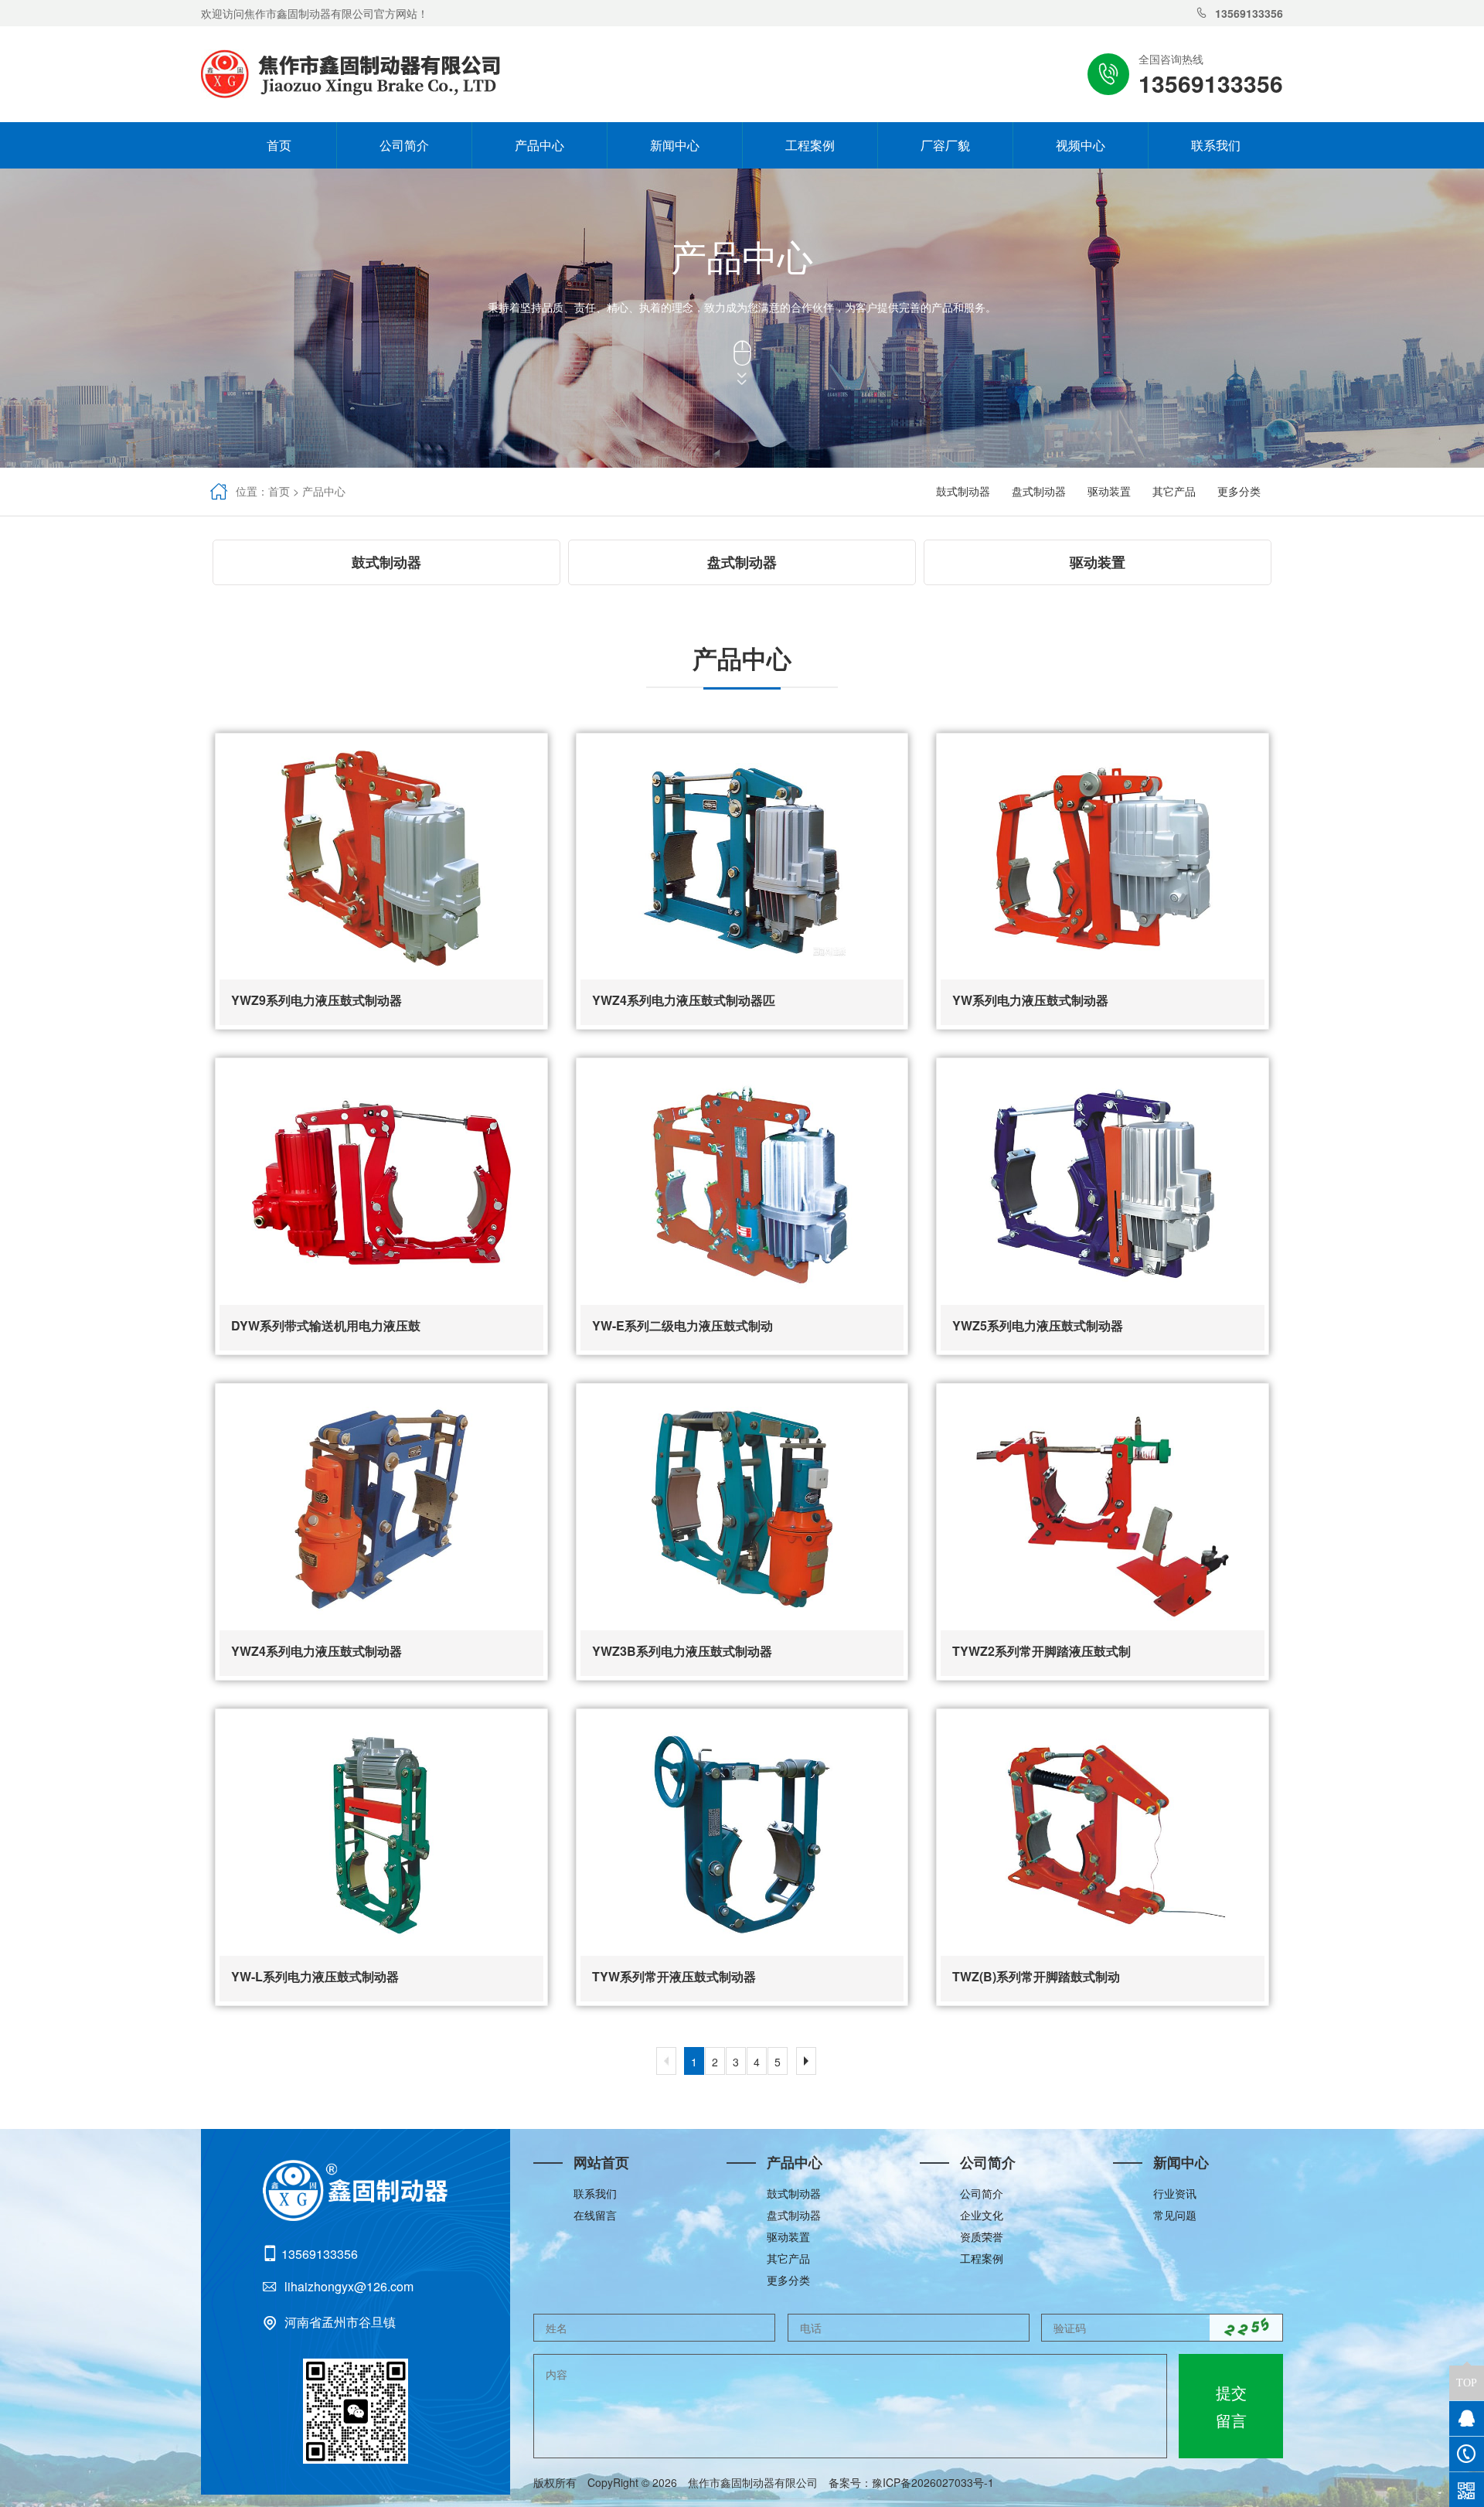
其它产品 (1174, 491)
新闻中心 (675, 145)
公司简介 (404, 145)
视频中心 (1081, 145)
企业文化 (982, 2215)
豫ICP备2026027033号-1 (938, 2482)
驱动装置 (1109, 491)
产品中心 (539, 145)
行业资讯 (1175, 2193)
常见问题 (1175, 2215)
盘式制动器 (1039, 491)
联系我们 (1216, 145)
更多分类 (1239, 491)
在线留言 (595, 2215)
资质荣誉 (982, 2236)
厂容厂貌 (945, 145)
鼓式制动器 (963, 491)
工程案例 (810, 145)
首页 (269, 145)
